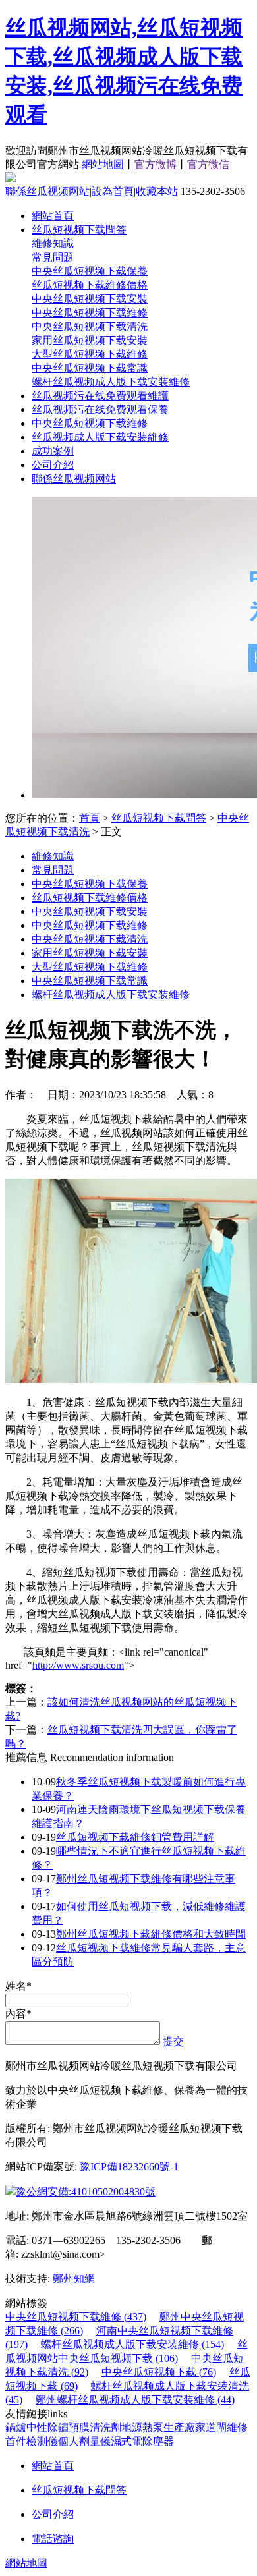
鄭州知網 (74, 2279)
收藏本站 (157, 191)
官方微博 (156, 164)
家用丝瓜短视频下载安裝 (90, 340)
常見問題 (53, 257)
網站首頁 (53, 216)
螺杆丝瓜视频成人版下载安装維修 (111, 382)
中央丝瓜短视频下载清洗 (90, 326)
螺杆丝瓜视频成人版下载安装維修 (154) (132, 2344)
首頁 (90, 818)
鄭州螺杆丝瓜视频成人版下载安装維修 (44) (135, 2400)
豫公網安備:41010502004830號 (86, 2192)
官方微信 (208, 164)
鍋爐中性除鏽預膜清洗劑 (63, 2427)
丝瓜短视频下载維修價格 (90, 285)
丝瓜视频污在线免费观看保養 (100, 409)
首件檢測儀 (32, 2441)
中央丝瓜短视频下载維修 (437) (76, 2317)
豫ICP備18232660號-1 (129, 2167)
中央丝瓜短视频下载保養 (90, 271)
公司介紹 (53, 465)
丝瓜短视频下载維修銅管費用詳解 (135, 1837)
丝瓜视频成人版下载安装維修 (100, 437)
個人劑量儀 (84, 2441)
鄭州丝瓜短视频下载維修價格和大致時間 (151, 1934)
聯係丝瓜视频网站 (47, 191)
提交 (173, 2041)
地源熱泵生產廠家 (163, 2427)
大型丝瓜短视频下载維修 (90, 354)
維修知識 (53, 243)
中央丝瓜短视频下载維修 (90, 313)
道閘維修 (227, 2427)
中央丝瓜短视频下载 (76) (159, 2372)
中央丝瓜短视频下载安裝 (90, 299)
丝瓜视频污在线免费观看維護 (100, 396)
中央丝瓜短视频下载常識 (90, 368)
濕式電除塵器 (142, 2441)
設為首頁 (113, 191)
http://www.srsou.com (78, 1665)
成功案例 (53, 451)
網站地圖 (103, 164)
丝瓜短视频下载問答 (79, 230)
